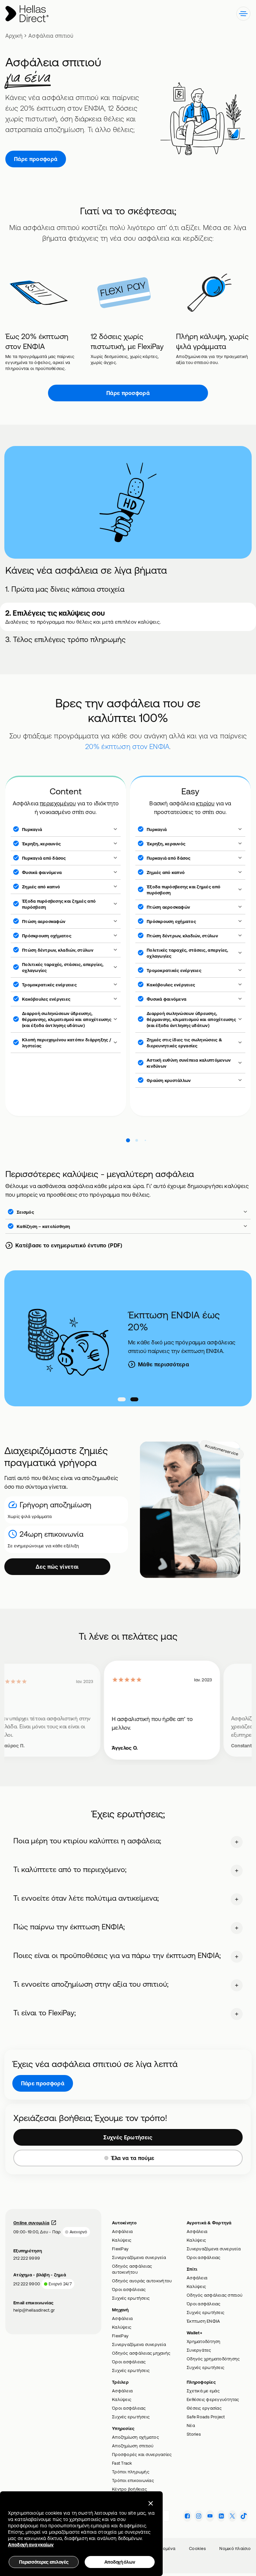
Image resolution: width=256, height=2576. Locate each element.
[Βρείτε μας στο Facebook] (187, 2516)
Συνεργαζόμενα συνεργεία (139, 2257)
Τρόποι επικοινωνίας (133, 2480)
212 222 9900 (27, 2284)
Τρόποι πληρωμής (131, 2472)
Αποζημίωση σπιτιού (133, 2446)
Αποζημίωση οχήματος (135, 2437)
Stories (194, 2434)
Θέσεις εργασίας (204, 2408)
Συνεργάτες (199, 2350)
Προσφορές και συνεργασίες (142, 2454)
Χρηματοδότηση (203, 2341)
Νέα (191, 2425)
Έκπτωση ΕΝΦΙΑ (203, 2321)
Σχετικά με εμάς (203, 2391)
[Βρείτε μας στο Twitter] (232, 2516)
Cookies (197, 2548)
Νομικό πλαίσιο (235, 2548)
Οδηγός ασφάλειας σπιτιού (214, 2295)
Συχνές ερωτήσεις (131, 2298)
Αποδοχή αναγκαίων (31, 2545)
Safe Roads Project (206, 2417)
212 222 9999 (27, 2258)
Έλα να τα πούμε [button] (133, 2158)
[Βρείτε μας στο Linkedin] (221, 2516)
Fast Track (122, 2463)
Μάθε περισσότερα (163, 1364)
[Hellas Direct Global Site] (27, 14)
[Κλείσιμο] (151, 2503)
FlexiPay (120, 2249)
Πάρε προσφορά (36, 159)
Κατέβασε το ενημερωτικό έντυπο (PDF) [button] (69, 1245)
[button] (243, 14)
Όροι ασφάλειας (129, 2289)
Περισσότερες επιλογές (44, 2562)
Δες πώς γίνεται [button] (57, 1567)
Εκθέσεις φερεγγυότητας (213, 2399)
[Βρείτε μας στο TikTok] (244, 2516)
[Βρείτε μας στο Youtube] (210, 2516)
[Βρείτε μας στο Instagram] (199, 2516)
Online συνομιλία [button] (31, 2223)
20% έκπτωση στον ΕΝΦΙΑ (127, 746)
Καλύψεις (122, 2240)
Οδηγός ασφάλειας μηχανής (141, 2353)
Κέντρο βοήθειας (129, 2489)
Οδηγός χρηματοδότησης (213, 2359)
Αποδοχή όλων (120, 2562)
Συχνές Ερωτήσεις (128, 2137)
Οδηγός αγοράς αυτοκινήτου (142, 2281)
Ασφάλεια (122, 2231)
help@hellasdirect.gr (34, 2310)
